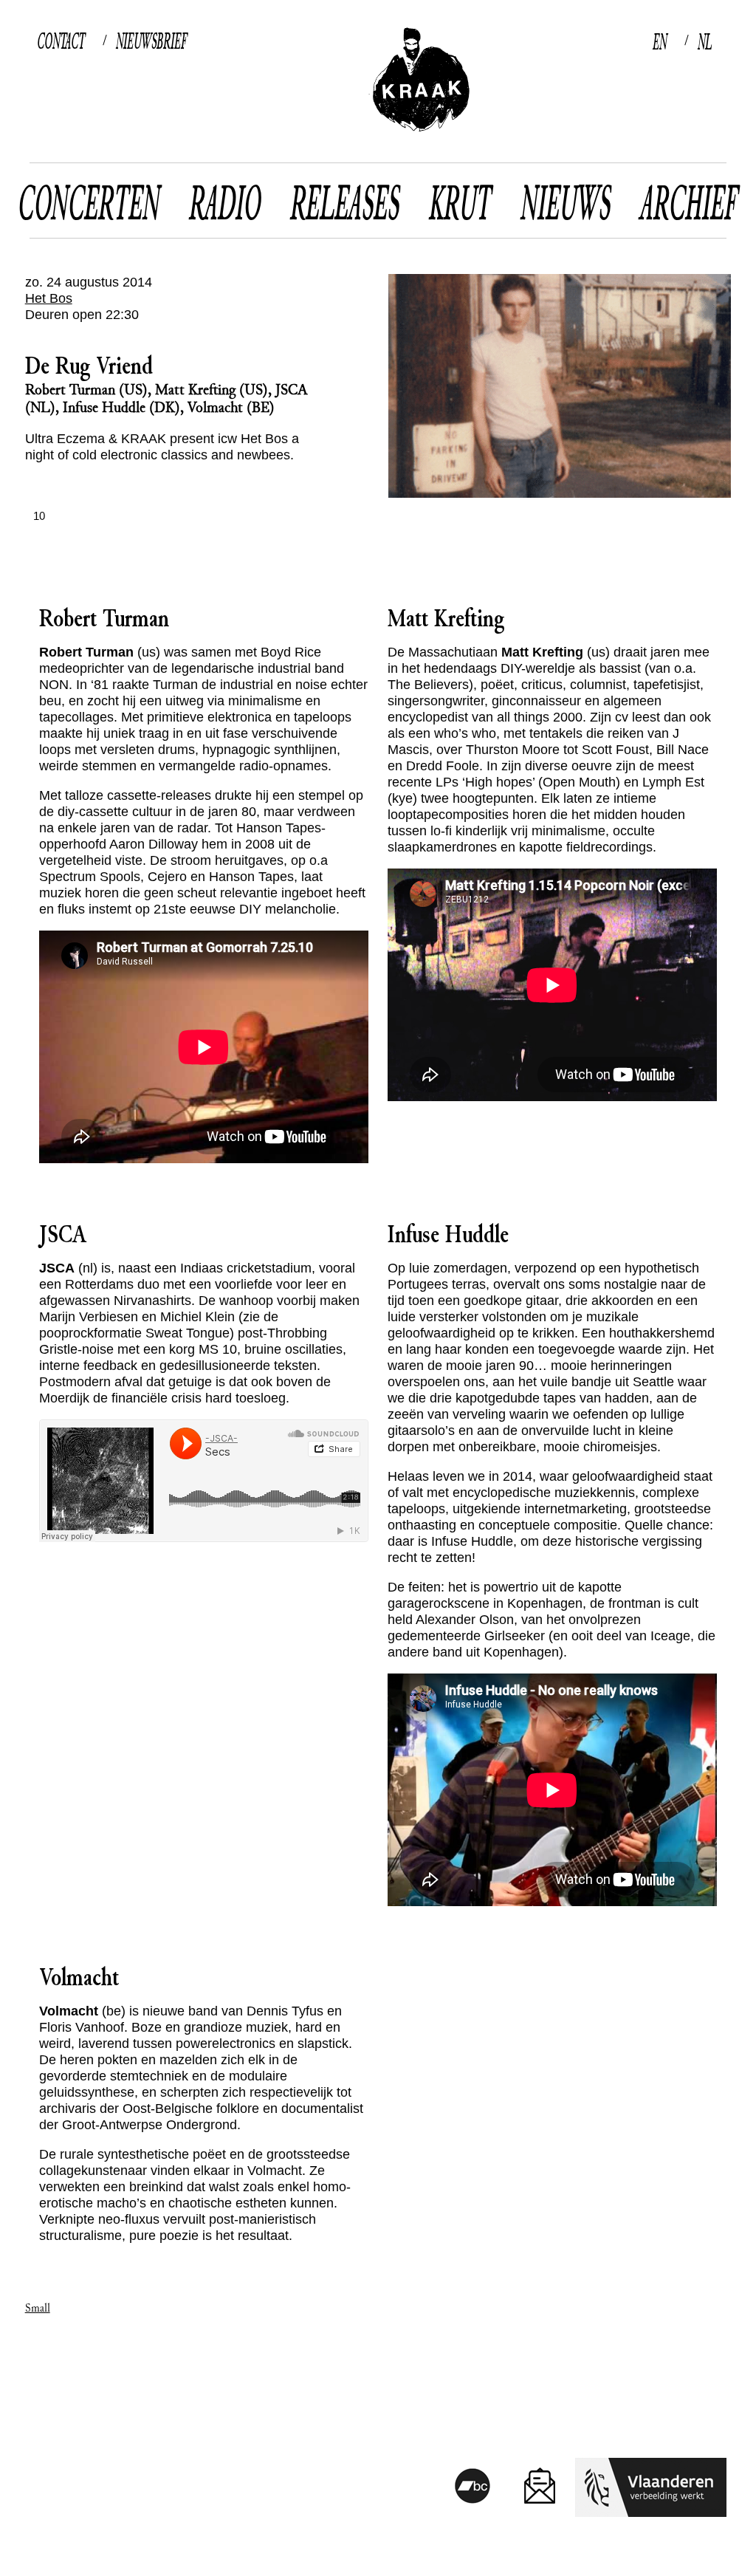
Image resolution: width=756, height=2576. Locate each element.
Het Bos (49, 298)
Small (38, 2308)
